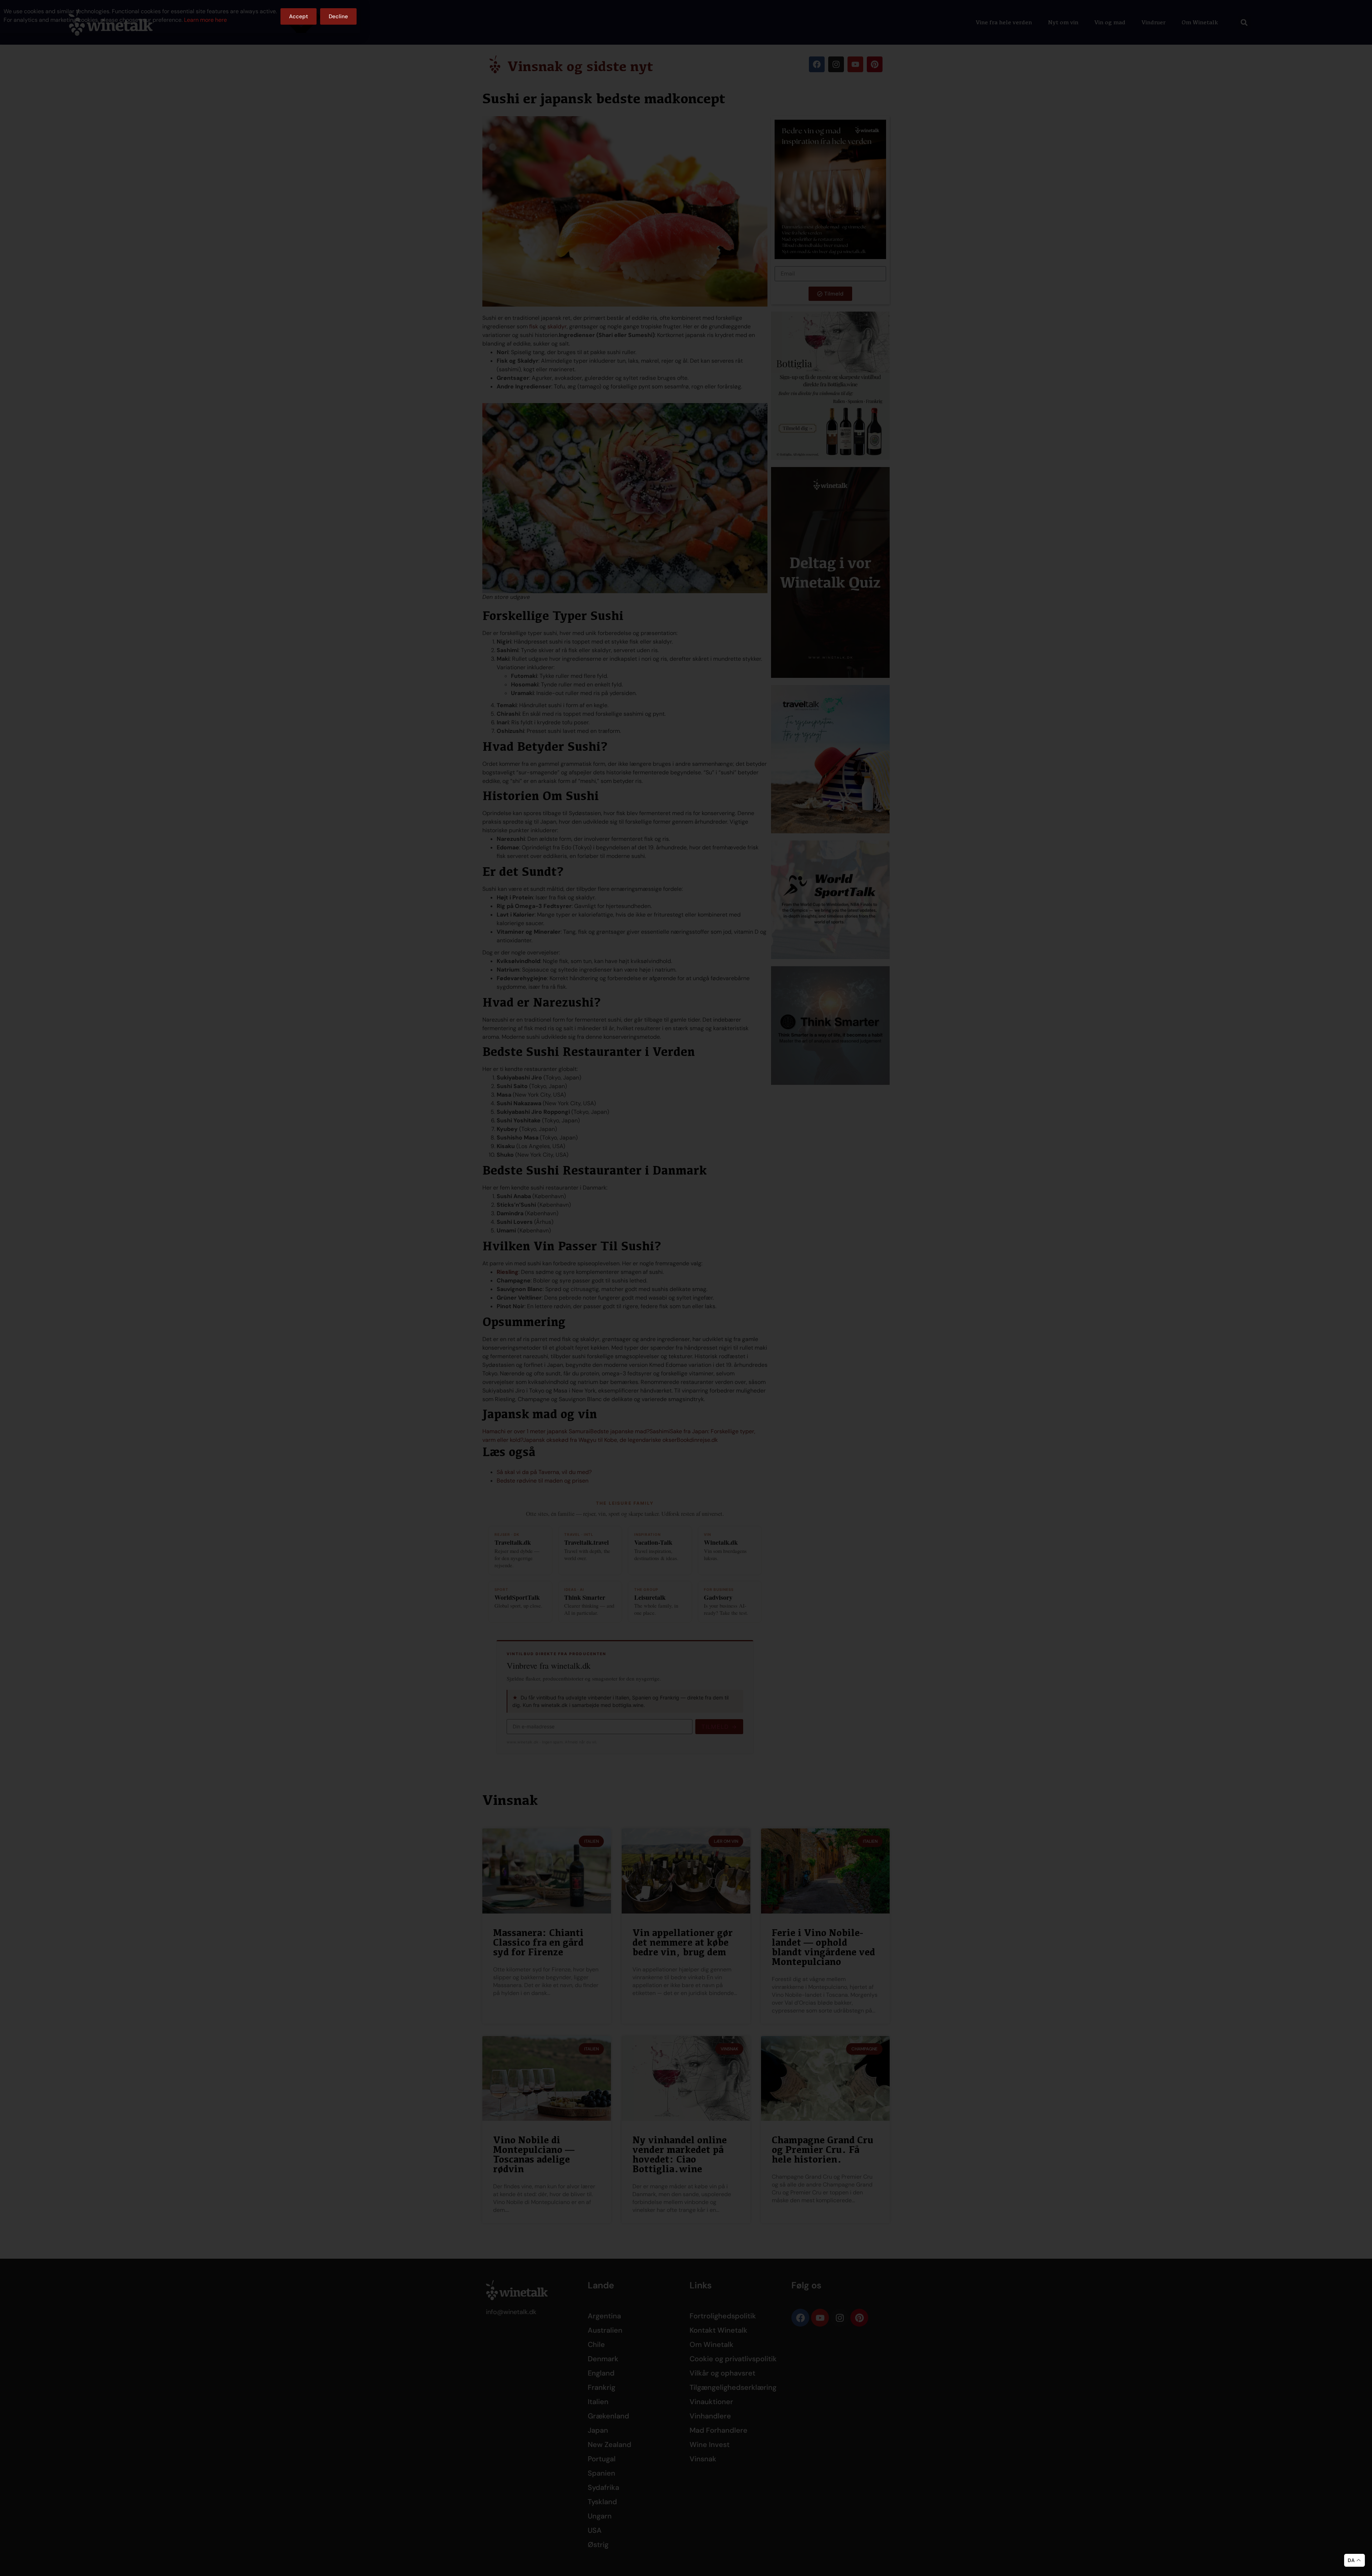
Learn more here (205, 20)
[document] (686, 1288)
